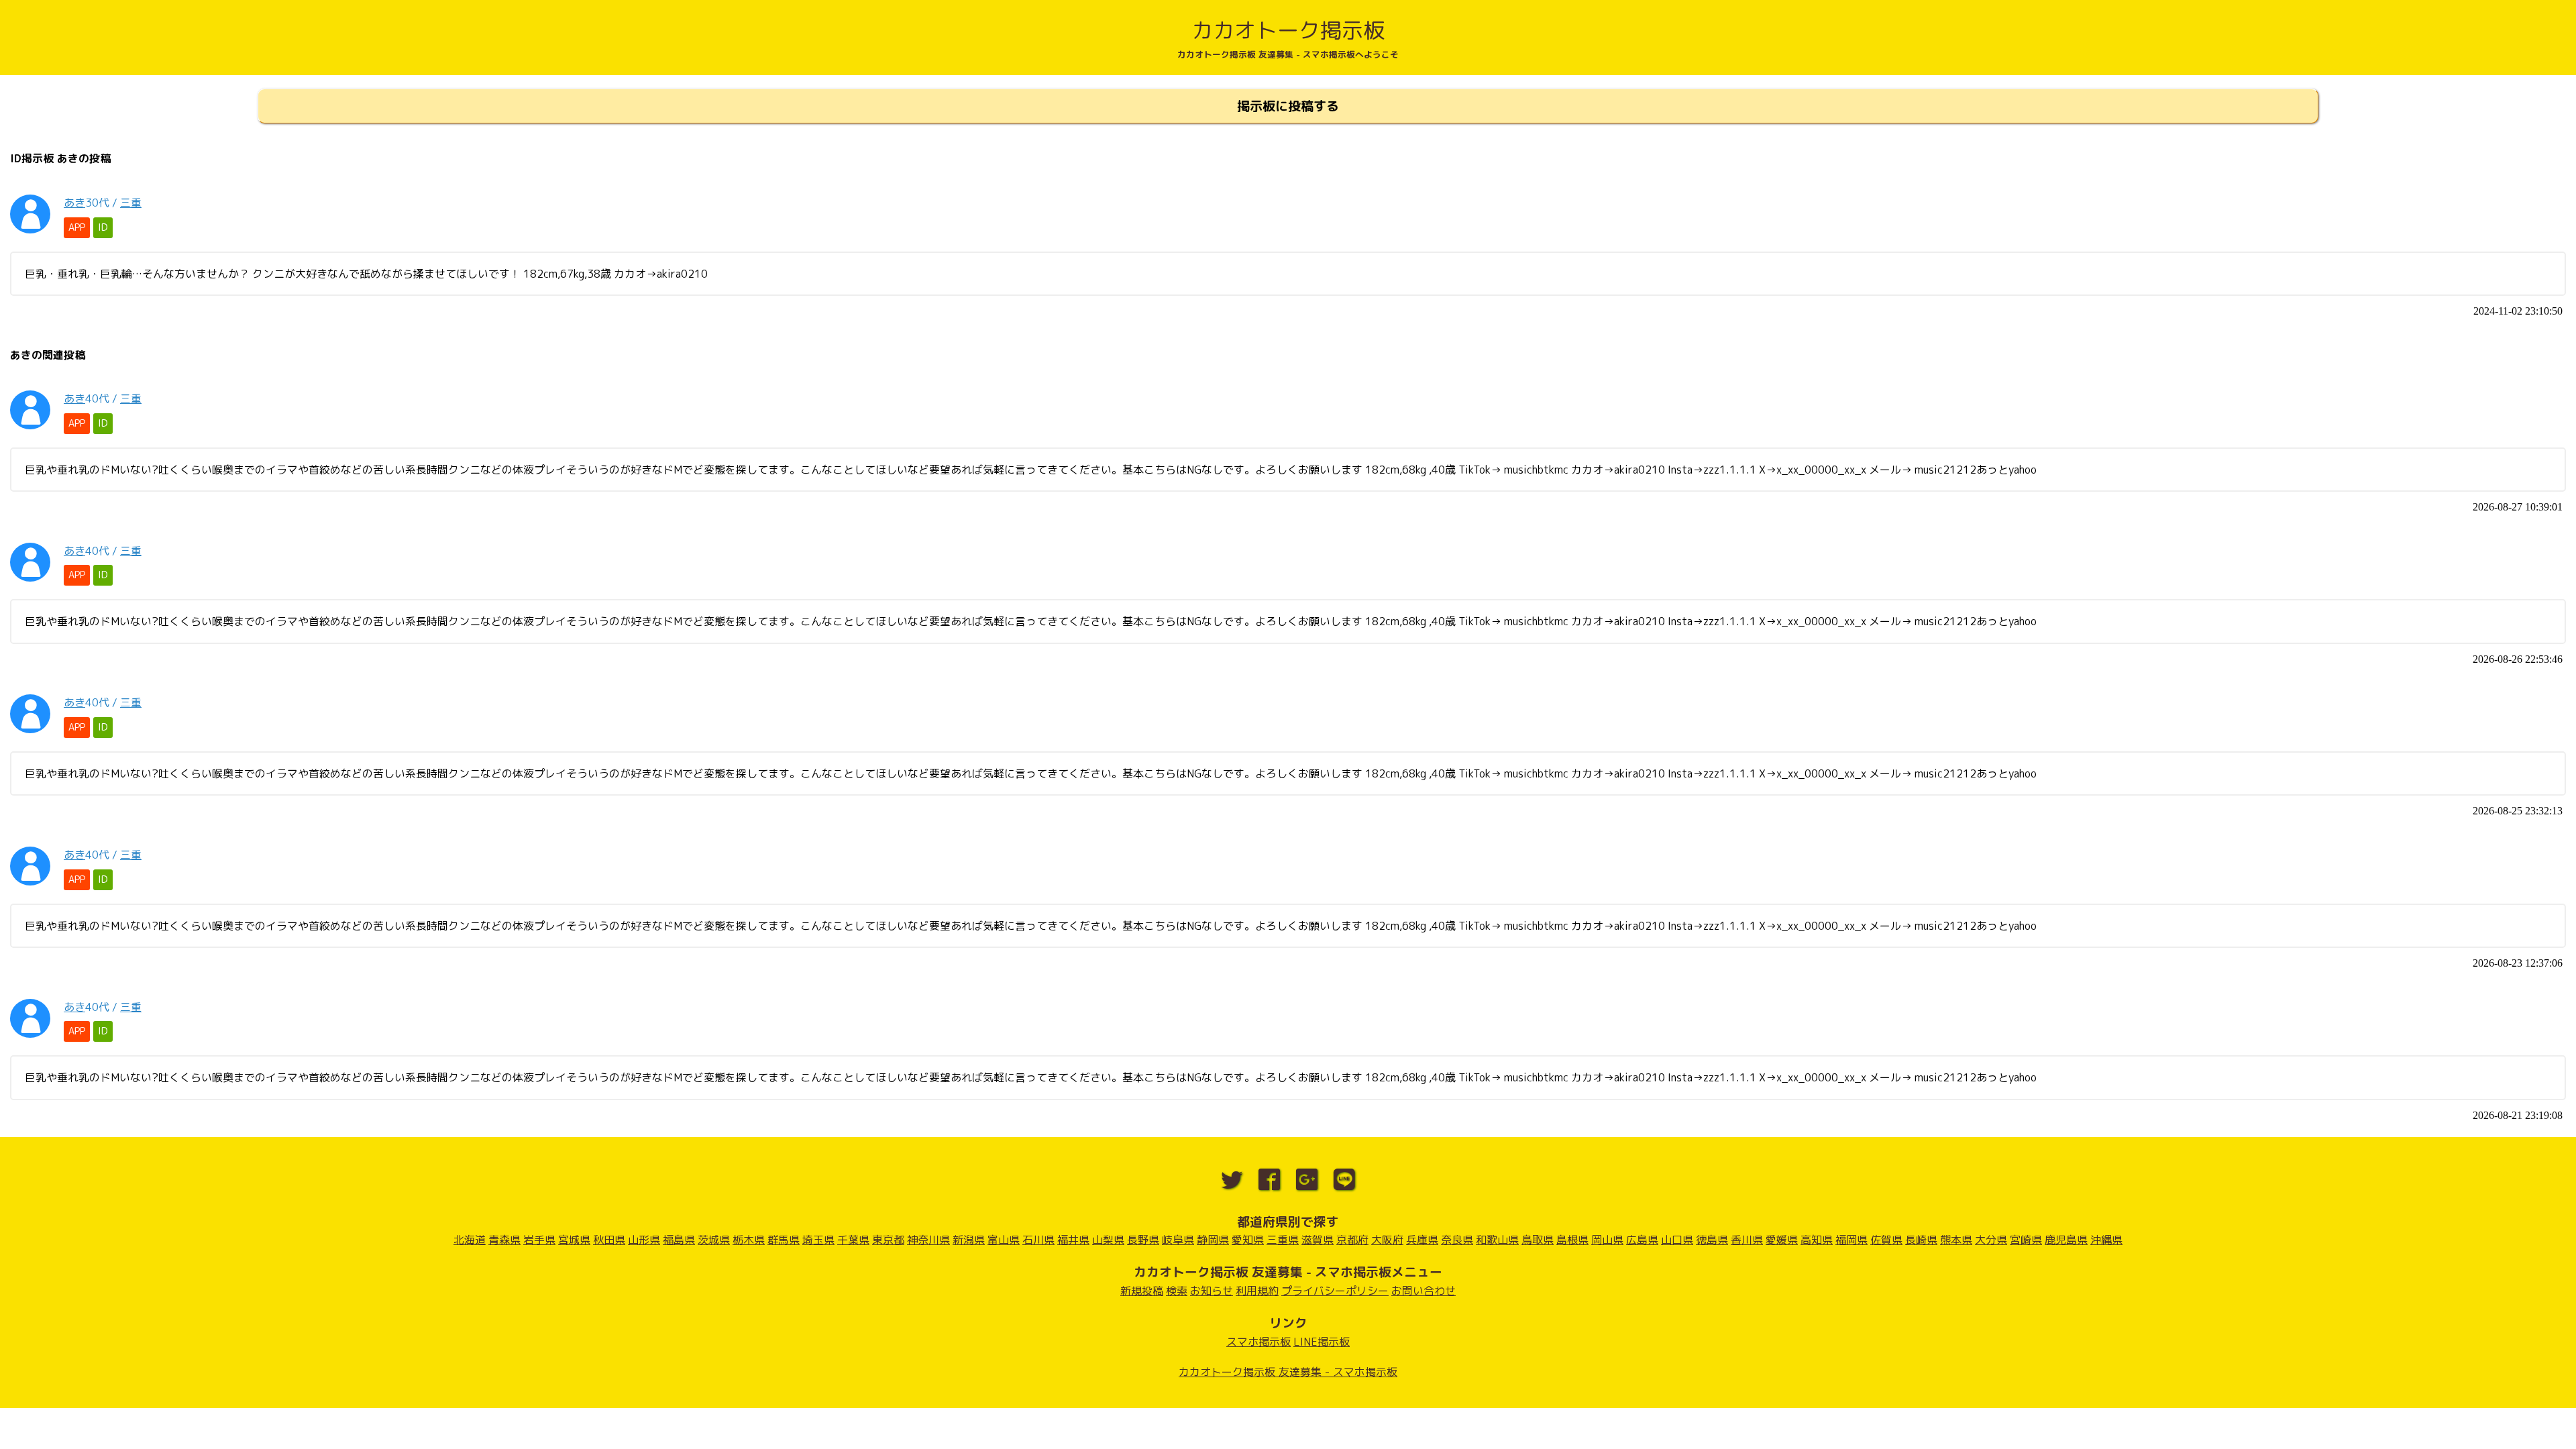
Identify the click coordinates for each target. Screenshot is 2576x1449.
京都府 (1352, 1240)
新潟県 (969, 1240)
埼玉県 (818, 1240)
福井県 (1073, 1240)
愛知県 (1248, 1240)
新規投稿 (1142, 1291)
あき (74, 203)
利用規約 (1257, 1291)
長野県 (1143, 1240)
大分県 (1991, 1240)
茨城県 (714, 1240)
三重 (131, 203)
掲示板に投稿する (1288, 106)
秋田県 (609, 1240)
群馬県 (784, 1240)
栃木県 (749, 1240)
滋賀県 (1318, 1240)
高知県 (1817, 1240)
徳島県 (1712, 1240)
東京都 (888, 1240)
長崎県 (1921, 1240)
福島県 (679, 1240)
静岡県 (1213, 1240)
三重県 (1283, 1240)
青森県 (504, 1240)
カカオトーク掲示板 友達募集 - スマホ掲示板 (1288, 1372)
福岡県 (1851, 1240)
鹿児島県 (2066, 1240)
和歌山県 (1497, 1240)
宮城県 (574, 1240)
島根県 (1572, 1240)
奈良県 (1457, 1240)
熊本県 (1956, 1240)
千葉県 (853, 1240)
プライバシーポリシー (1335, 1291)
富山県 (1004, 1240)
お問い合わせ (1424, 1291)
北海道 (470, 1240)
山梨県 (1108, 1240)
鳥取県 (1538, 1240)
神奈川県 (928, 1240)
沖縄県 (2106, 1240)
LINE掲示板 (1322, 1342)
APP (77, 227)
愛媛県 (1782, 1240)
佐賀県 (1886, 1240)
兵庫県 (1422, 1240)
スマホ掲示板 (1258, 1342)
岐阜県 (1178, 1240)
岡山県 (1607, 1240)
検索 (1177, 1291)
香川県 (1747, 1240)
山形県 (644, 1240)
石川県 (1038, 1240)
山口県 (1677, 1240)
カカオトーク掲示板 (1288, 30)
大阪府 (1387, 1240)
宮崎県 (2026, 1240)
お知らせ (1212, 1291)
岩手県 (539, 1240)
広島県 (1642, 1240)
